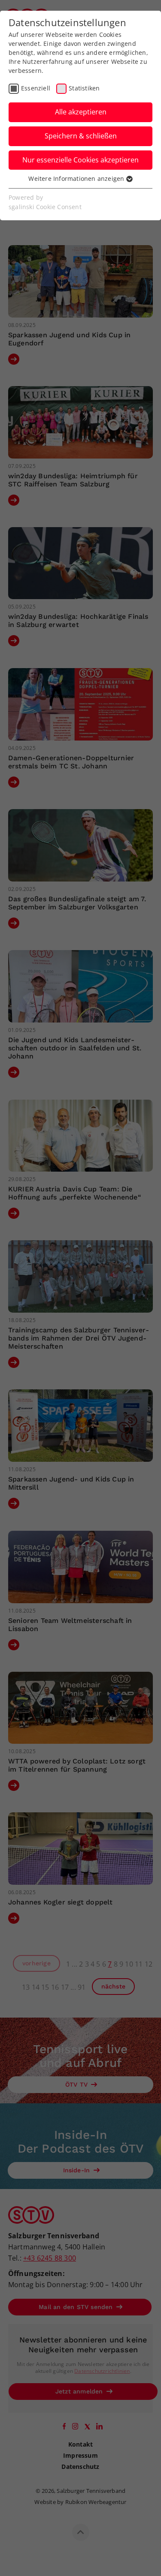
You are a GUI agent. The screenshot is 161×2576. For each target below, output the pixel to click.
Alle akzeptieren (81, 112)
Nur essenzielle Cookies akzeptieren (80, 160)
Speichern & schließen (81, 136)
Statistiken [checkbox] (84, 88)
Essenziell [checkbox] (36, 88)
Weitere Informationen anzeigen (77, 178)
